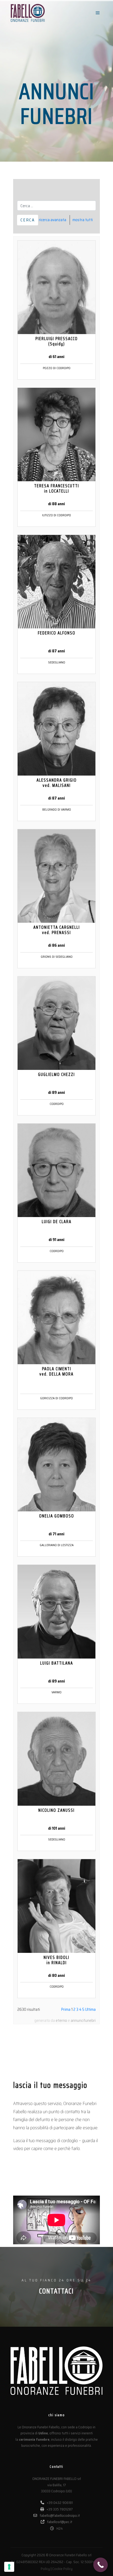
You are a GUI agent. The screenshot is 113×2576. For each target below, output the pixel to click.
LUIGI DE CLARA (57, 1222)
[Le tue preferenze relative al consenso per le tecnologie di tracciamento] (9, 2567)
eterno (61, 2021)
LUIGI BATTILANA (57, 1663)
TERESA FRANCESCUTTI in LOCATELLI (57, 488)
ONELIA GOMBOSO (57, 1516)
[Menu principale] (98, 13)
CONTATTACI (56, 2291)
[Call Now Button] (101, 2565)
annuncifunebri (83, 2021)
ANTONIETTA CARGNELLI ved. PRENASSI (57, 930)
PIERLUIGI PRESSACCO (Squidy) (57, 341)
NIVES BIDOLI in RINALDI (56, 1960)
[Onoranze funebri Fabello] (28, 13)
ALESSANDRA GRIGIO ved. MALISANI (57, 783)
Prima (66, 2009)
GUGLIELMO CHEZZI (56, 1074)
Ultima (90, 2009)
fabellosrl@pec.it (60, 2522)
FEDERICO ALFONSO (57, 633)
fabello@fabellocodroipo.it (60, 2515)
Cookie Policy (62, 2569)
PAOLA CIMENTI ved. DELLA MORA (56, 1371)
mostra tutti (83, 220)
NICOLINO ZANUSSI (56, 1810)
